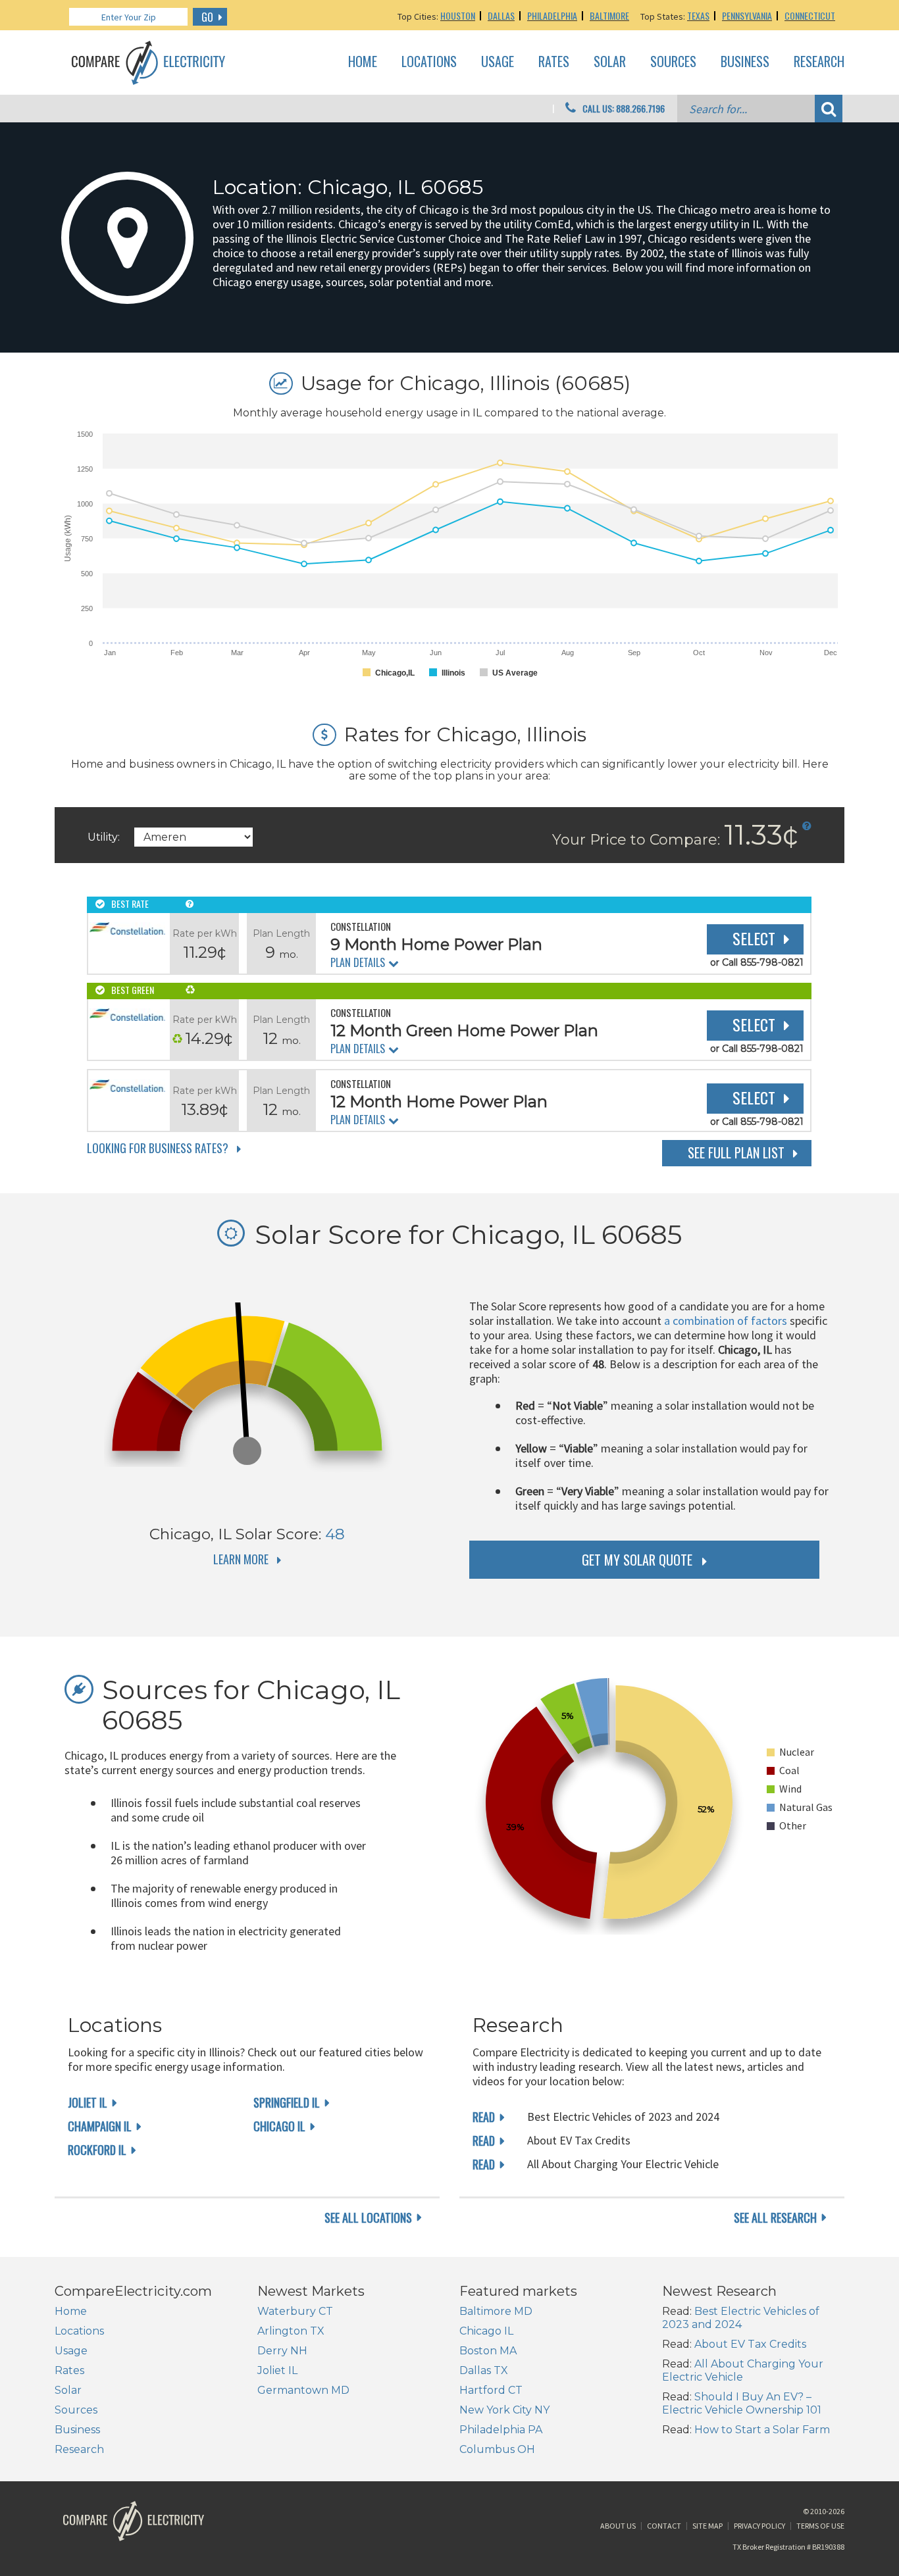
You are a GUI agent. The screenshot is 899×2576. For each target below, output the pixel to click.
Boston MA (488, 2351)
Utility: (104, 837)
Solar (610, 62)
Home (363, 62)
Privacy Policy (759, 2526)
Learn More (241, 1559)
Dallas (501, 15)
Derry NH (282, 2351)
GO (207, 17)
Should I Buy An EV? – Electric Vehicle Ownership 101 (742, 2403)
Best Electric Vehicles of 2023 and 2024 (741, 2318)
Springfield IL (287, 2102)
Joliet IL (88, 2102)
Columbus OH (497, 2449)
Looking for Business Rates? (158, 1148)
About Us (618, 2526)
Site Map (707, 2526)
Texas (698, 15)
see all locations (368, 2217)
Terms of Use (820, 2526)
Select (754, 938)
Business (745, 62)
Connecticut (810, 15)
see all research (775, 2217)
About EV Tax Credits (750, 2344)
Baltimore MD (496, 2311)
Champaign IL (100, 2126)
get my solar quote (637, 1560)
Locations (429, 62)
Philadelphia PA (501, 2430)
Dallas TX (484, 2370)
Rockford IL (97, 2150)
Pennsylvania (747, 15)
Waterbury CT (295, 2311)
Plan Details (358, 962)
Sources (673, 62)
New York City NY (504, 2410)
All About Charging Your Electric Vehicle (743, 2370)
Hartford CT (491, 2390)
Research (819, 62)
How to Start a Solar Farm (762, 2430)
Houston (458, 15)
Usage (498, 62)
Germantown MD (303, 2390)
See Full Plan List (736, 1152)
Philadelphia (552, 15)
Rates (554, 62)
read (484, 2117)
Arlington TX (291, 2331)
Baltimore (609, 15)
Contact (664, 2526)
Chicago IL (279, 2126)
